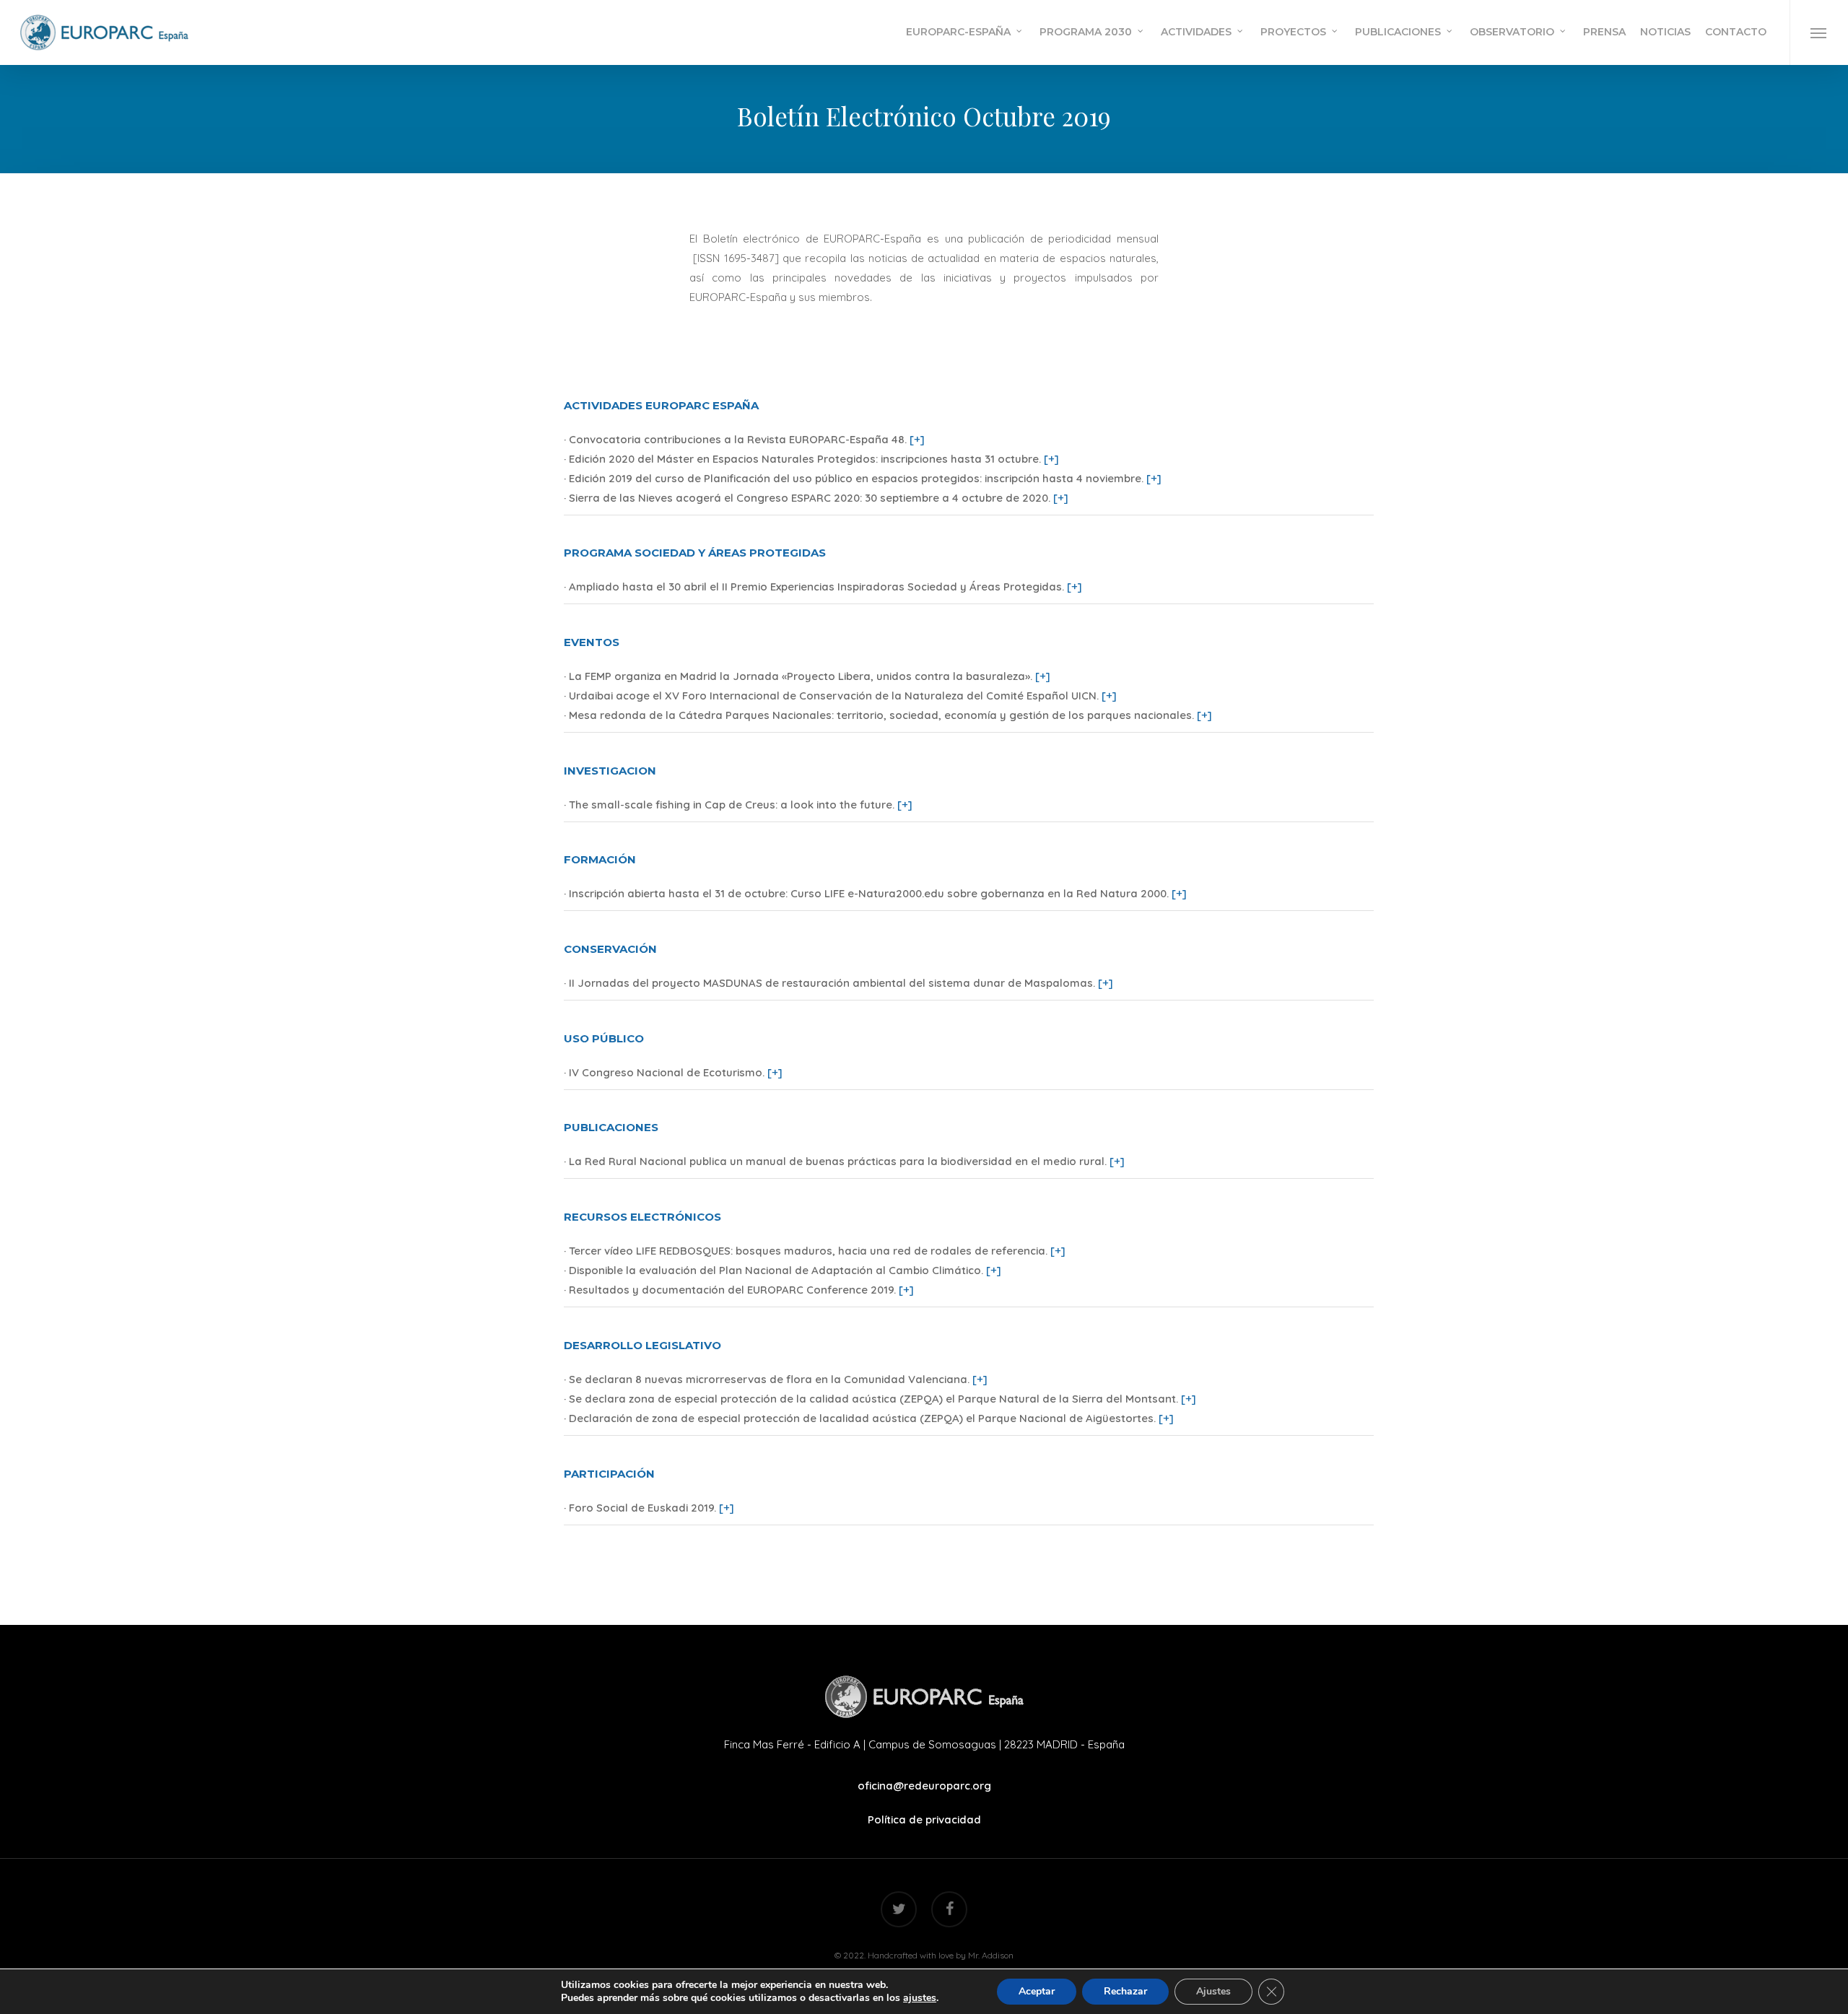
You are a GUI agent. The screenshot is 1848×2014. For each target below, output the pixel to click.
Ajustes (1213, 1991)
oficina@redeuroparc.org (924, 1786)
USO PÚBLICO (604, 1038)
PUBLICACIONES (611, 1127)
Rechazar (1125, 1991)
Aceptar (1037, 1991)
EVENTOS (592, 642)
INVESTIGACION (610, 771)
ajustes (920, 1998)
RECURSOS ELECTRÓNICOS (642, 1217)
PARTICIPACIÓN (609, 1474)
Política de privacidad (924, 1819)
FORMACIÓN (600, 859)
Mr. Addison (991, 1955)
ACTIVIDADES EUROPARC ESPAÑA (661, 405)
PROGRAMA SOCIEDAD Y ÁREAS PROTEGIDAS (695, 553)
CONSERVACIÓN (610, 949)
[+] (917, 439)
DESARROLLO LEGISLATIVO (642, 1345)
